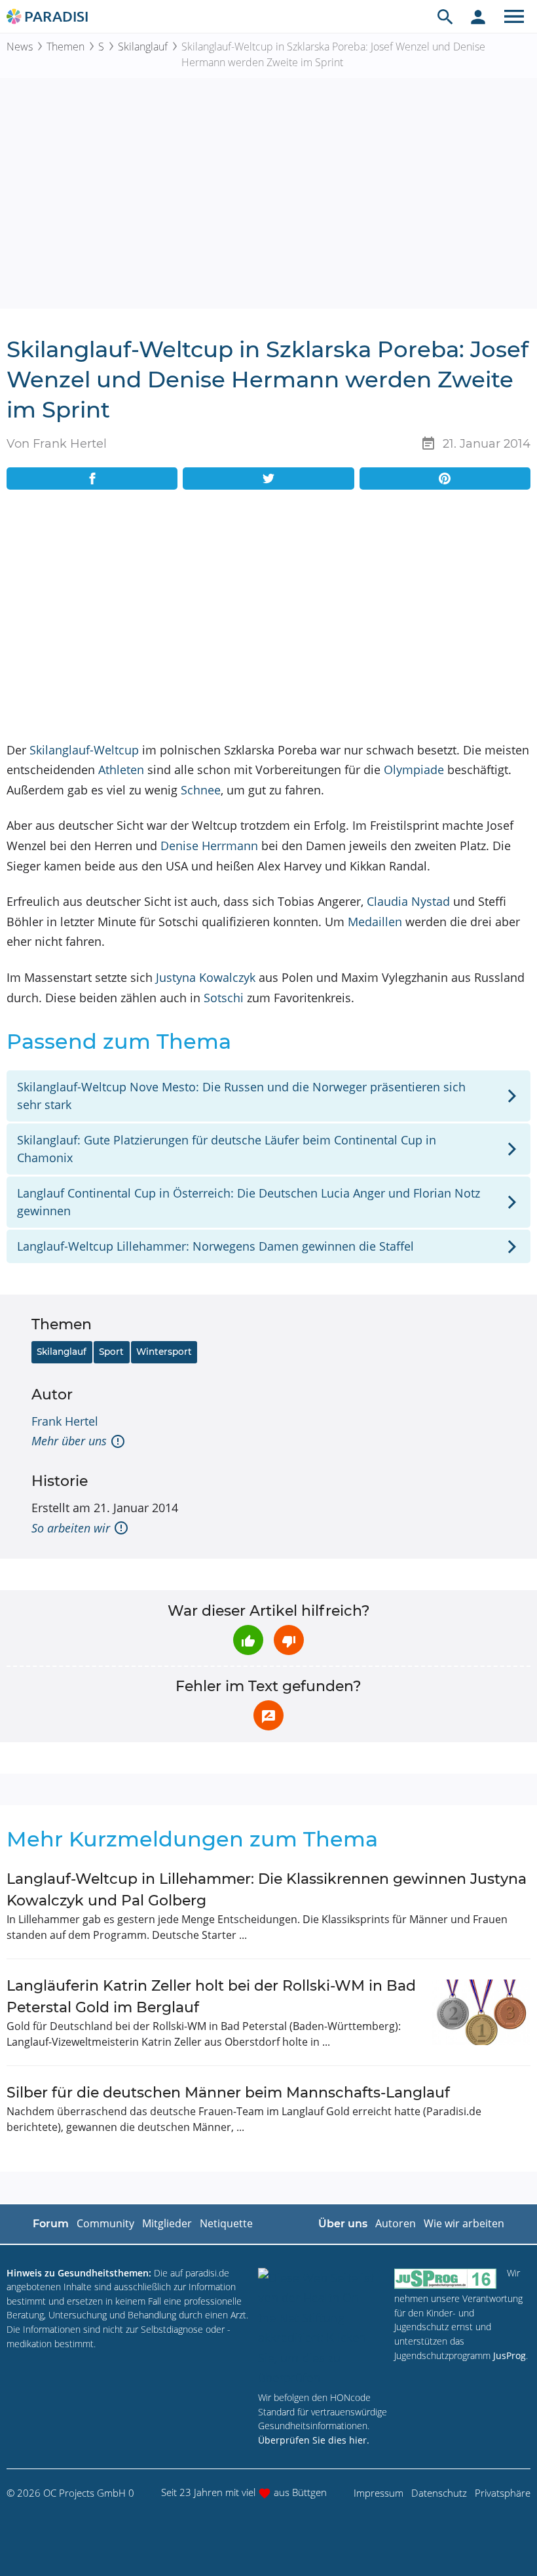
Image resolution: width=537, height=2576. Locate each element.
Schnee (201, 790)
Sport (111, 1352)
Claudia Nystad (408, 901)
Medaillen (375, 922)
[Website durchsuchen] (445, 16)
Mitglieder (167, 2223)
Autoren (396, 2223)
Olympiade (414, 770)
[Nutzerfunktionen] (478, 16)
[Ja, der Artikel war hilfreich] (248, 1640)
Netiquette (226, 2223)
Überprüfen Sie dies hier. (314, 2440)
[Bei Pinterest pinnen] (445, 478)
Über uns (343, 2224)
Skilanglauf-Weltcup (84, 750)
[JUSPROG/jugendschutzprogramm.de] (445, 2279)
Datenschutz (439, 2493)
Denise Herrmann (209, 846)
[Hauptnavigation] (514, 16)
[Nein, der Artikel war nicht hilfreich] (289, 1640)
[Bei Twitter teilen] (268, 478)
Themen (65, 47)
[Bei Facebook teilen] (92, 478)
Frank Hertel (65, 1421)
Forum (51, 2224)
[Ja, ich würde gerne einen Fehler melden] (268, 1715)
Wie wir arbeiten (464, 2223)
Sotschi (224, 998)
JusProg (509, 2355)
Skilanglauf (143, 47)
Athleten (121, 770)
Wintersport (164, 1352)
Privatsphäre (503, 2493)
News (20, 47)
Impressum (379, 2493)
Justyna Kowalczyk (206, 977)
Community (105, 2223)
